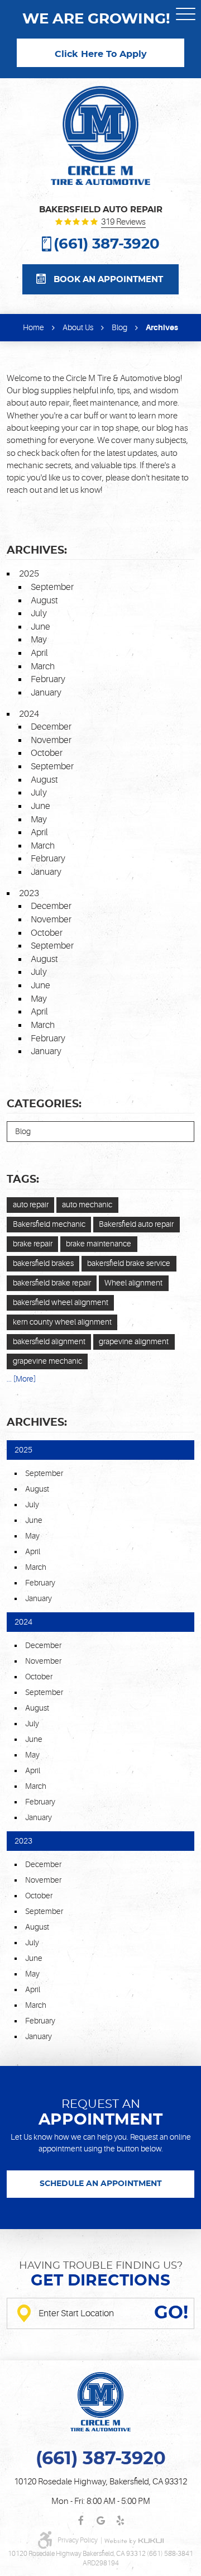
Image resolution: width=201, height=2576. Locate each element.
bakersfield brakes (43, 1263)
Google (101, 2521)
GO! (171, 2313)
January (46, 693)
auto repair (31, 1204)
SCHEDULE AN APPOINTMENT (101, 2184)
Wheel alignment (133, 1283)
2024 (29, 714)
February (48, 679)
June (40, 627)
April (39, 653)
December (51, 727)
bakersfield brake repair (52, 1283)
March (43, 666)
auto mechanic (87, 1204)
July (39, 613)
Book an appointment (108, 280)
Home (33, 327)
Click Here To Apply (101, 54)
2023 (29, 893)
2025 (29, 574)
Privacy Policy (78, 2540)
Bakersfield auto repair (136, 1224)
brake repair (33, 1244)
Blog (119, 327)
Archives (162, 327)
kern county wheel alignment (62, 1322)
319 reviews (123, 223)
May (39, 640)
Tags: (23, 1180)
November (51, 740)
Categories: (44, 1104)
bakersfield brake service (129, 1263)
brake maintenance (99, 1244)
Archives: (37, 1423)
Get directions (100, 2281)
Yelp (120, 2521)
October (47, 753)
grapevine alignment (134, 1341)
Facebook (81, 2521)
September (52, 587)
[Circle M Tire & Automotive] (101, 135)
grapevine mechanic (47, 1361)
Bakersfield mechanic (49, 1224)
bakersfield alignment (49, 1341)
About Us (78, 327)
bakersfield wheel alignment (61, 1302)
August (44, 601)
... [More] (21, 1379)
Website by (134, 2541)
